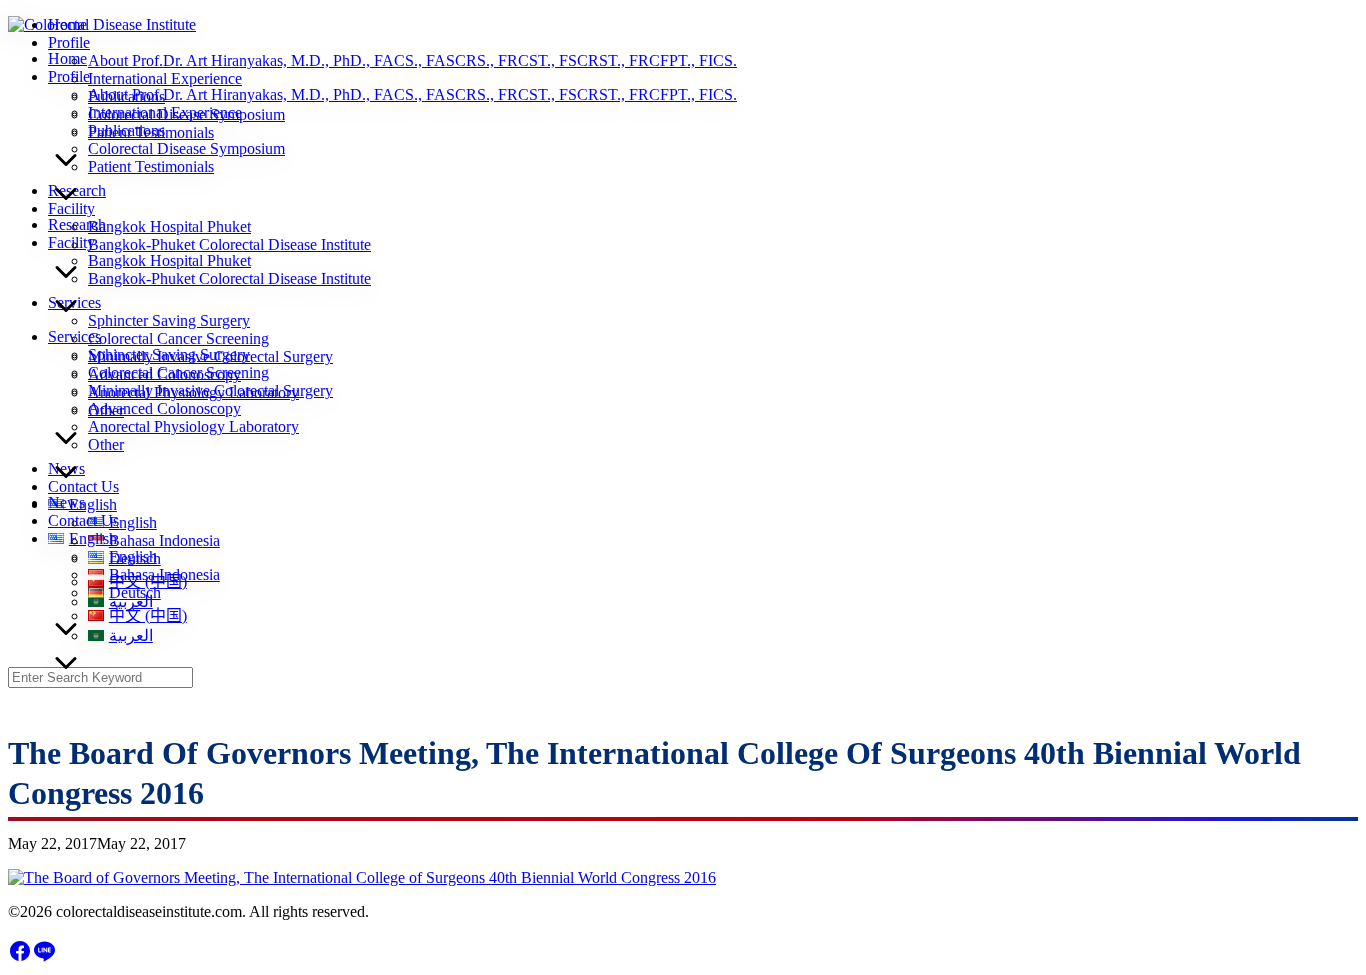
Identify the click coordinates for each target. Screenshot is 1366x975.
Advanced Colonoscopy (164, 408)
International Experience (165, 112)
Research (77, 224)
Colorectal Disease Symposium (186, 148)
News (66, 502)
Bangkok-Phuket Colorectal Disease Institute (229, 278)
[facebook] (20, 957)
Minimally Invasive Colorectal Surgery (210, 390)
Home (67, 58)
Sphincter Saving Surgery (169, 354)
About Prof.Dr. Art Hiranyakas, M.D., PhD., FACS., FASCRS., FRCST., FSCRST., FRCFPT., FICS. (412, 94)
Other (106, 444)
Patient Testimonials (151, 166)
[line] (44, 957)
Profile (69, 76)
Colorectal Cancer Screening (178, 372)
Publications (126, 130)
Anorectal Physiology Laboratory (193, 426)
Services (74, 336)
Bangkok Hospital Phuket (169, 260)
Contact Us (83, 520)
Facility (71, 242)
